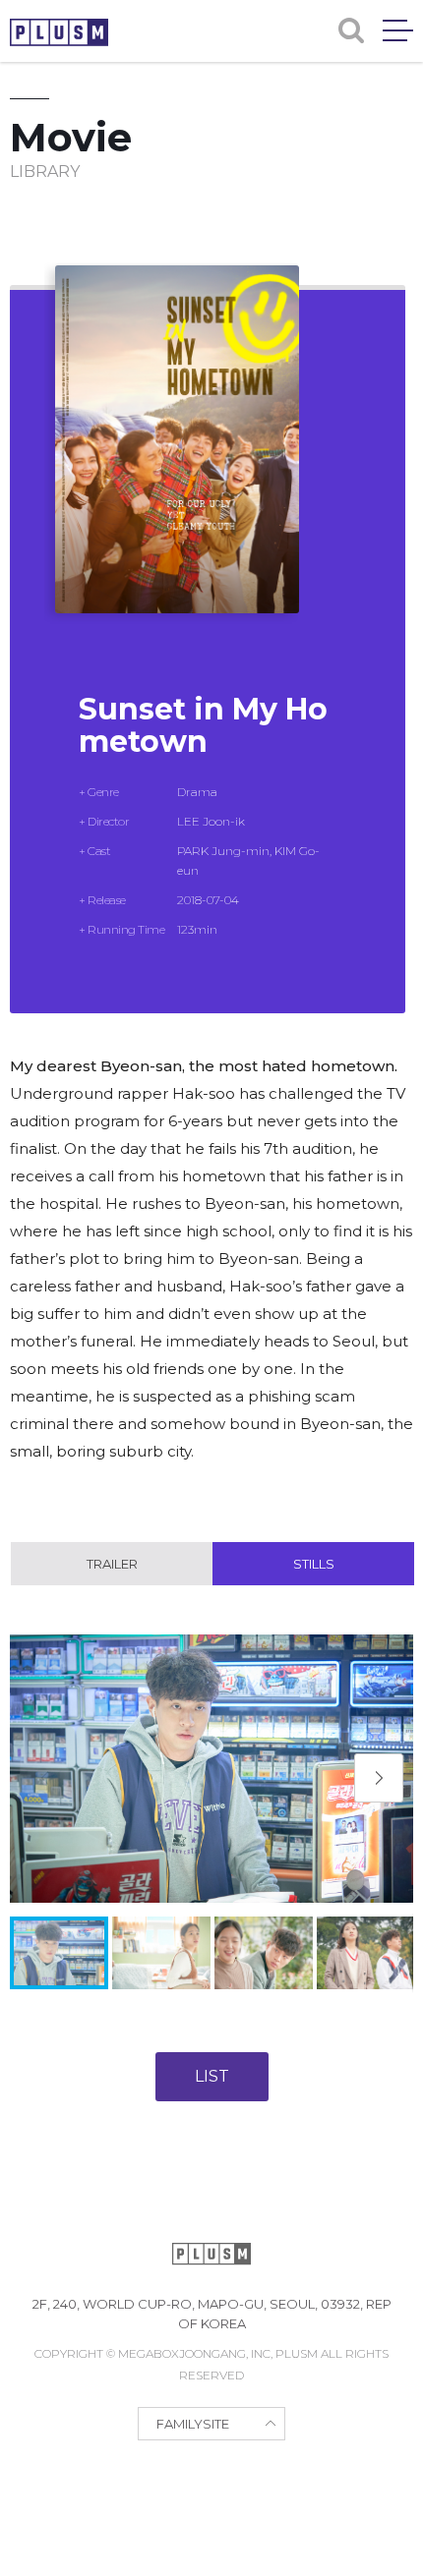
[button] (379, 1778)
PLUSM (59, 32)
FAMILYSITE (193, 2424)
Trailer (112, 1564)
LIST (212, 2076)
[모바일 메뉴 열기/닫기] (398, 30)
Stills (314, 1564)
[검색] (351, 30)
